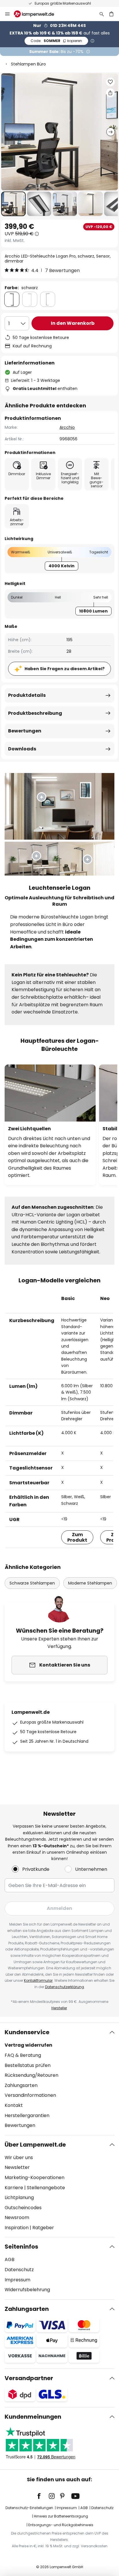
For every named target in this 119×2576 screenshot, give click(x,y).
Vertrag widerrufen (28, 2045)
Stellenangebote (46, 2188)
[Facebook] (43, 2496)
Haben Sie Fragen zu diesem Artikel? (65, 669)
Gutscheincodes (23, 2208)
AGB (10, 2259)
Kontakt (14, 2105)
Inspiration (17, 2228)
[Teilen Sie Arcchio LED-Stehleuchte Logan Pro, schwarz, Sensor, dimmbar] (110, 93)
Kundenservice (27, 2032)
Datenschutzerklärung (65, 1987)
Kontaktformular (38, 1980)
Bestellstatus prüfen (28, 2065)
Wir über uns (19, 2157)
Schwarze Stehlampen (32, 1583)
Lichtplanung (19, 2197)
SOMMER (56, 41)
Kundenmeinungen (33, 2417)
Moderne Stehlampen (90, 1583)
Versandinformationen (30, 2095)
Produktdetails (27, 695)
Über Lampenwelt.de (35, 2145)
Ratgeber (43, 2228)
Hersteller (59, 2008)
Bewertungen (25, 731)
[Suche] (102, 14)
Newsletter (17, 2167)
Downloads (22, 749)
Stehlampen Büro (28, 64)
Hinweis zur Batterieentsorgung (61, 2516)
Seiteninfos (21, 2247)
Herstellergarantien (27, 2115)
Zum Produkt (77, 1537)
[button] (13, 204)
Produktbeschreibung (35, 713)
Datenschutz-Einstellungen (29, 2508)
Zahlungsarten (21, 2085)
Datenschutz (19, 2270)
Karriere (14, 2188)
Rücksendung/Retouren (31, 2075)
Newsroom (17, 2217)
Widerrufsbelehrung (27, 2290)
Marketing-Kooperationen (35, 2177)
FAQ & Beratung (23, 2055)
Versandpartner (29, 2378)
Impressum (17, 2280)
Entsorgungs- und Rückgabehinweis (61, 2525)
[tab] (59, 2079)
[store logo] (37, 14)
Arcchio (67, 427)
